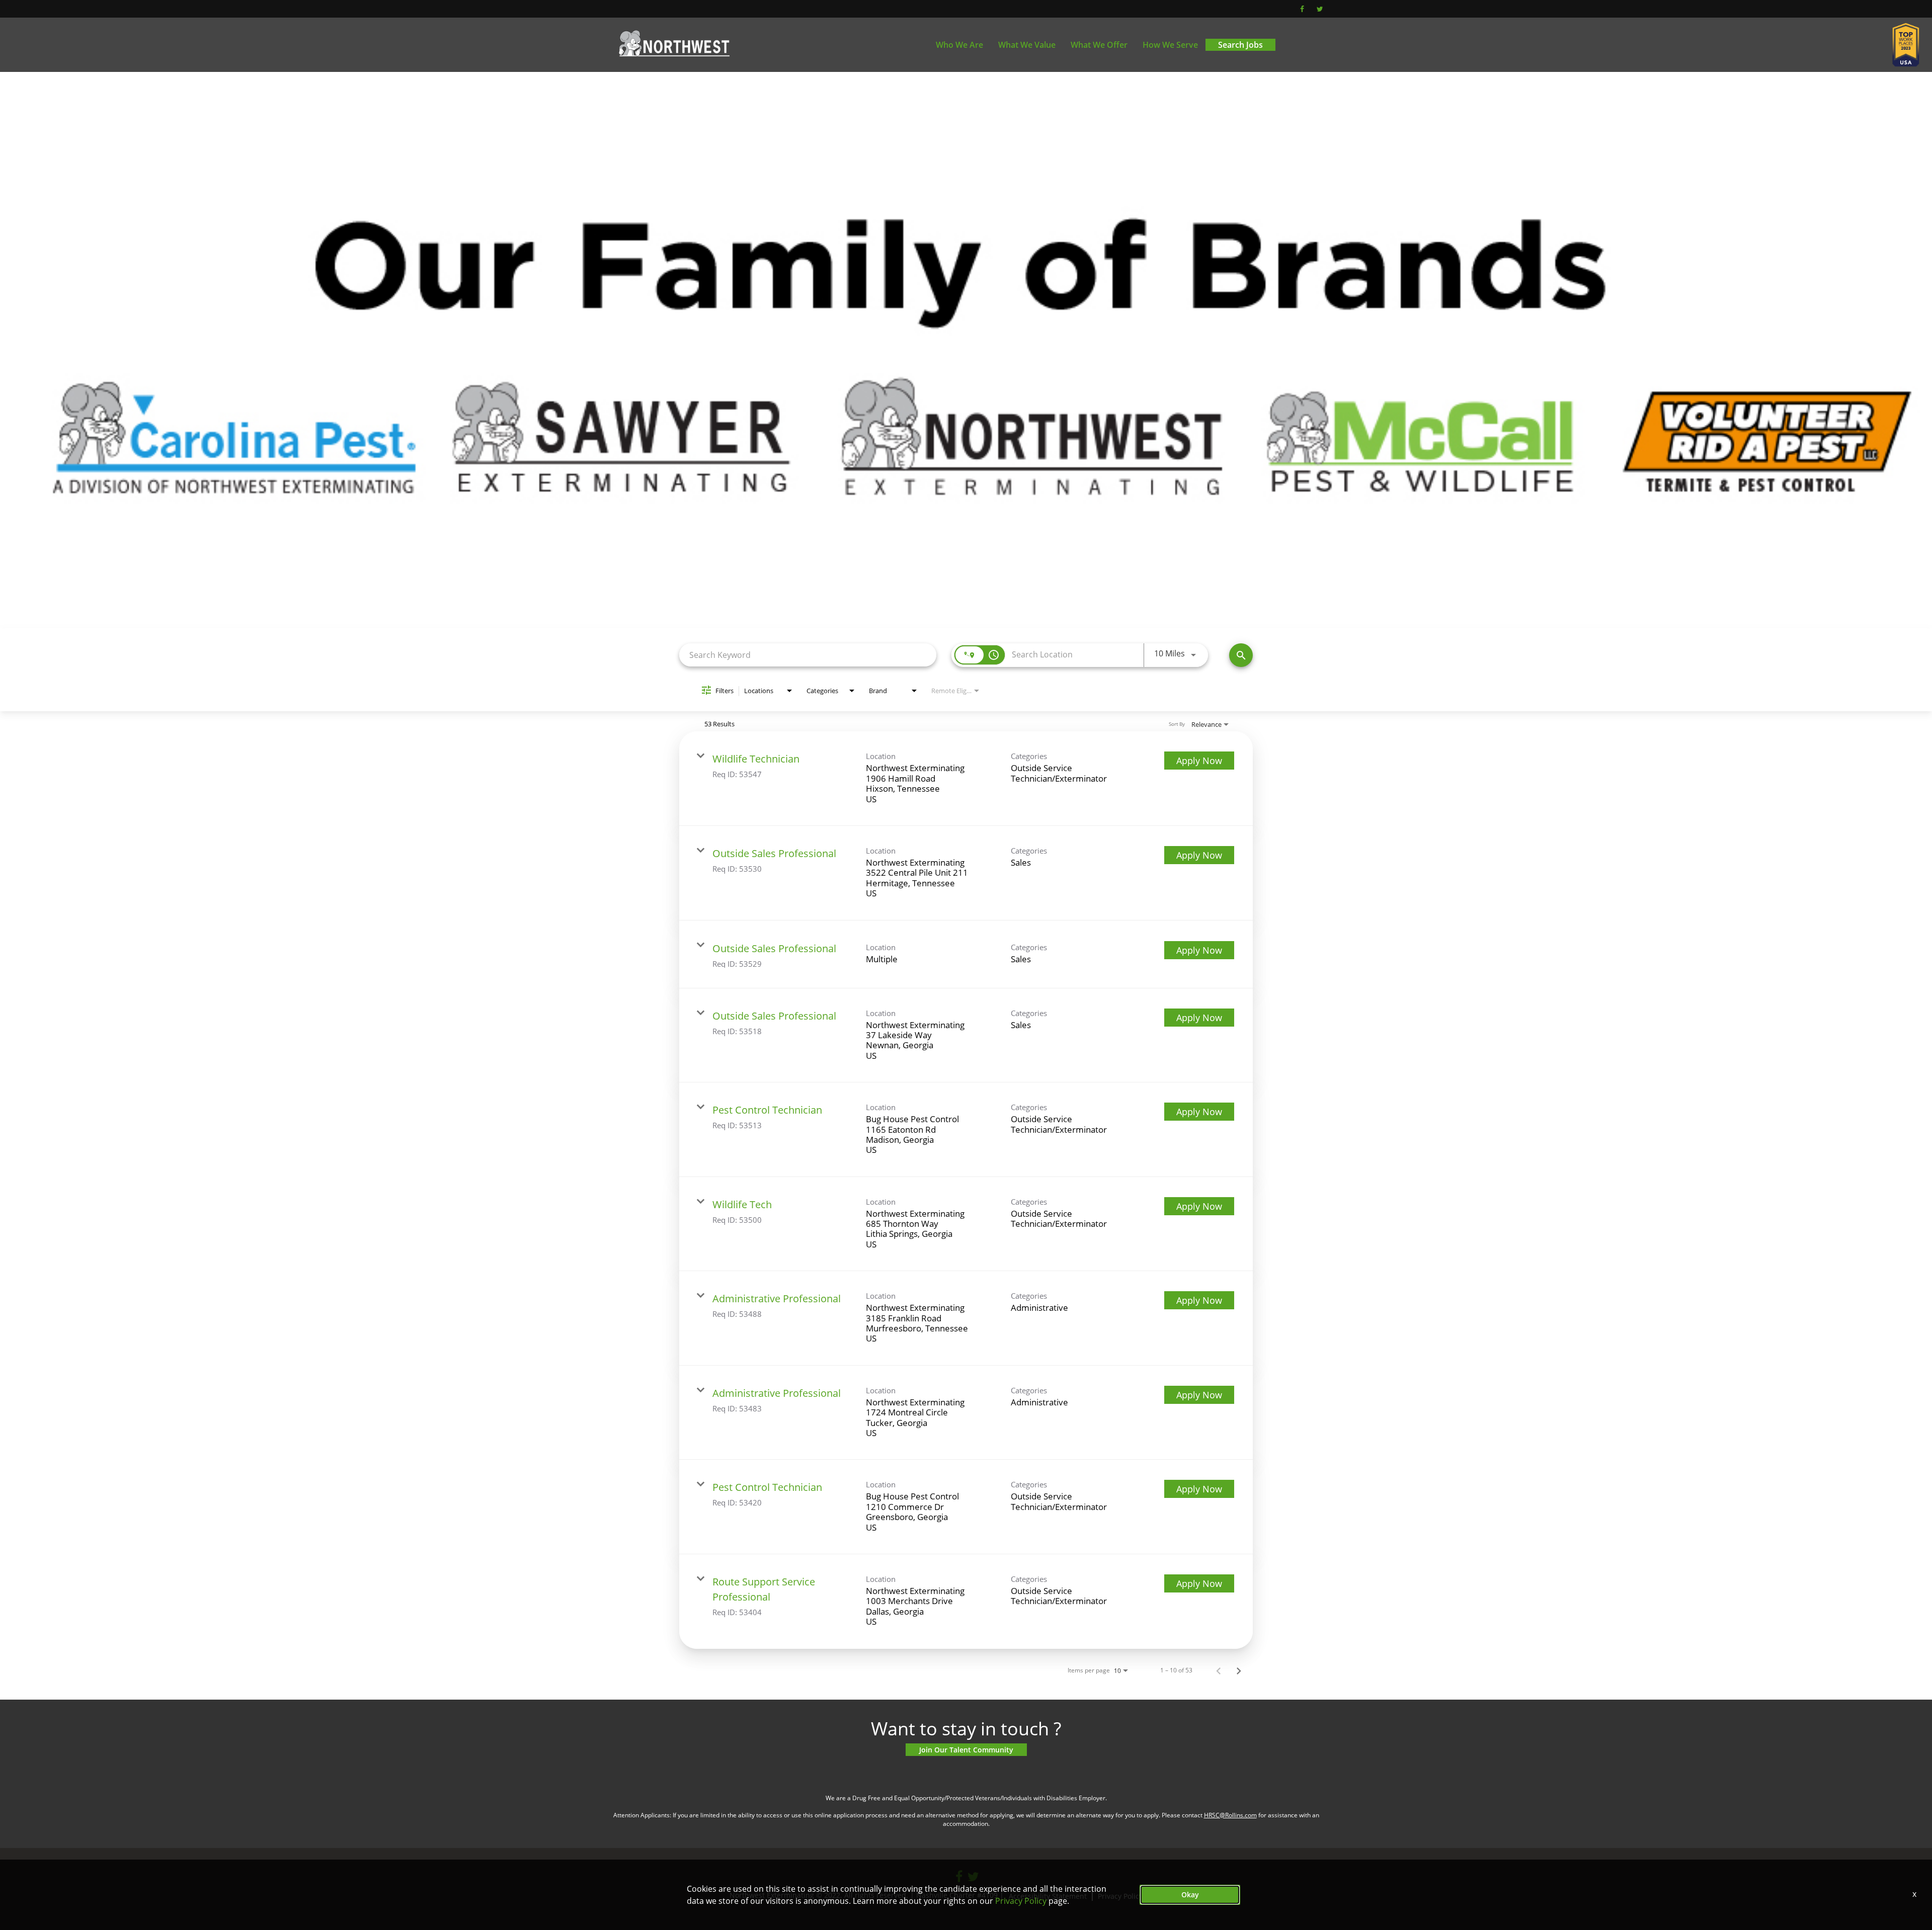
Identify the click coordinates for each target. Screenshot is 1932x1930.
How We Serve (1170, 45)
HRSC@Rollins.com (1230, 1815)
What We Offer (1099, 45)
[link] (966, 779)
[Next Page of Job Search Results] (1239, 1670)
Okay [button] (1190, 1895)
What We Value (1027, 45)
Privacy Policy (1021, 1901)
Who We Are (959, 45)
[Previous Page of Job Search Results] (1219, 1670)
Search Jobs (1240, 45)
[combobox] (808, 655)
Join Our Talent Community (966, 1750)
